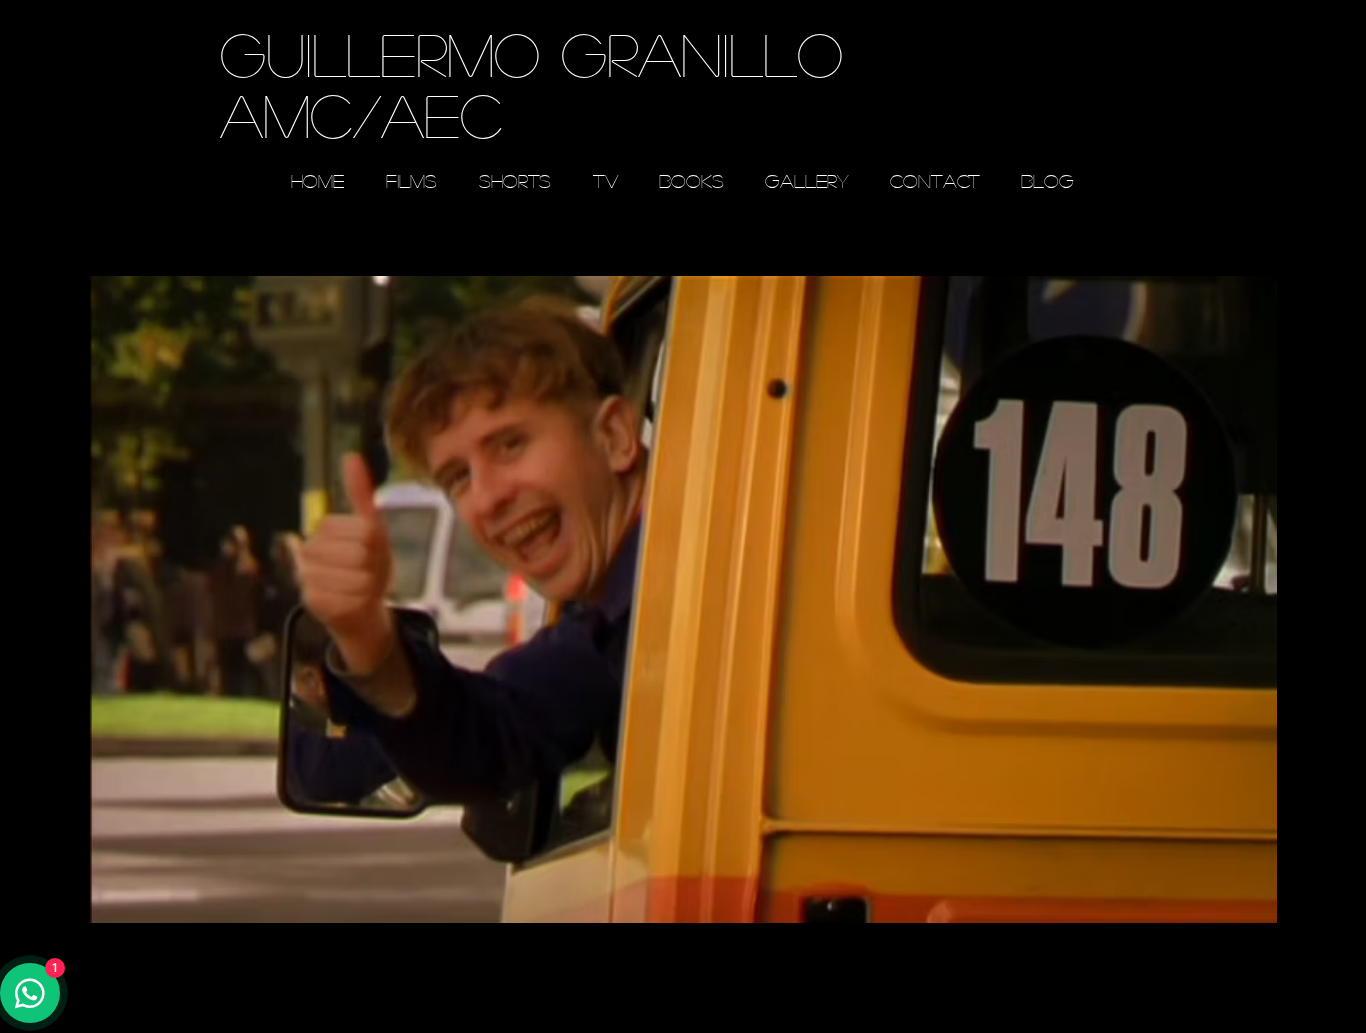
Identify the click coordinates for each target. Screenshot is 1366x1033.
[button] (683, 599)
